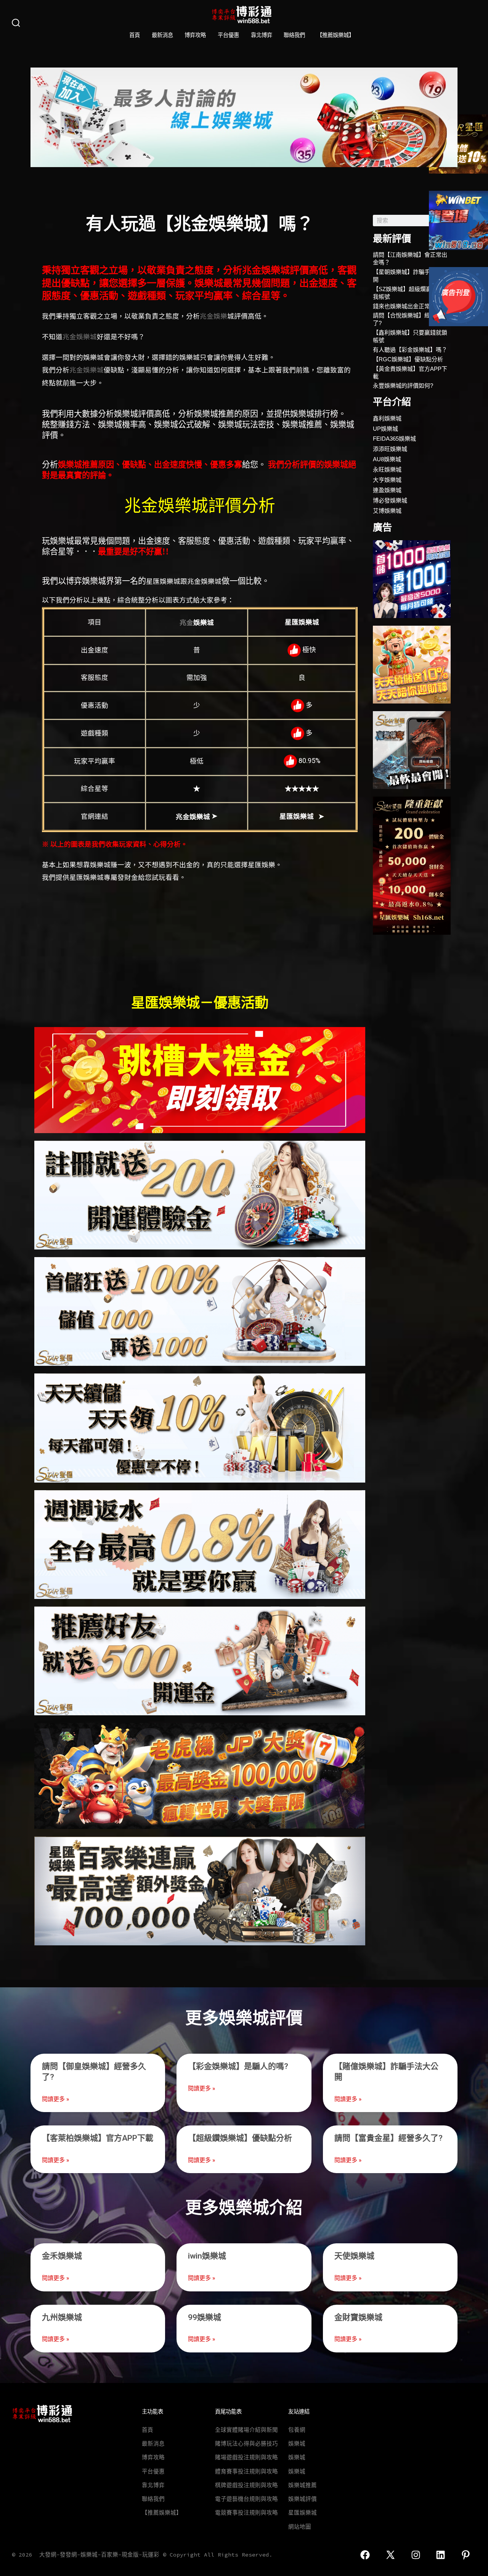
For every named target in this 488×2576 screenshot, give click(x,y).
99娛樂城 (205, 2317)
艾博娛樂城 (387, 511)
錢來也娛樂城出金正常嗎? (406, 306)
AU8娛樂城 (387, 459)
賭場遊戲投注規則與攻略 (246, 2457)
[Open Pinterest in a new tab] (466, 2555)
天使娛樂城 (354, 2256)
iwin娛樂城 (207, 2256)
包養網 (297, 2430)
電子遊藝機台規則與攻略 (246, 2499)
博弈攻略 (195, 35)
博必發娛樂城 (390, 500)
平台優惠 (228, 35)
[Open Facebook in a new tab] (365, 2555)
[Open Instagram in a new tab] (416, 2555)
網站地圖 (300, 2527)
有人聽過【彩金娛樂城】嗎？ (410, 350)
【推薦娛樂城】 (335, 35)
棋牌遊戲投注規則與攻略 (246, 2485)
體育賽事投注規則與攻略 (246, 2471)
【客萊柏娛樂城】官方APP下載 (98, 2138)
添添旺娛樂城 (390, 449)
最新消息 (162, 35)
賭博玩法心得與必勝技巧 (246, 2444)
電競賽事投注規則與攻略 (246, 2513)
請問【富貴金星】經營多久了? (388, 2138)
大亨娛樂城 (387, 480)
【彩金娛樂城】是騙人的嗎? (238, 2066)
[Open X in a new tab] (390, 2555)
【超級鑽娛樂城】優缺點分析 (240, 2138)
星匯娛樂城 (303, 2513)
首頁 (135, 35)
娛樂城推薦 (303, 2485)
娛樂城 (297, 2444)
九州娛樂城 (62, 2317)
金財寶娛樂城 (358, 2317)
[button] (39, 117)
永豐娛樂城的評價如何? (403, 386)
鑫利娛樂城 (387, 418)
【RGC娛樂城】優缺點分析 (408, 359)
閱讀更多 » (55, 2099)
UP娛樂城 (385, 429)
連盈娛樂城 (387, 490)
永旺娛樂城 (387, 469)
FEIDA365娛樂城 (394, 439)
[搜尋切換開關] (16, 23)
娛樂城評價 (303, 2499)
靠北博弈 (262, 35)
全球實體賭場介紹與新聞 (246, 2430)
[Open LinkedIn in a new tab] (441, 2555)
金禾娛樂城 (62, 2256)
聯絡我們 (294, 35)
